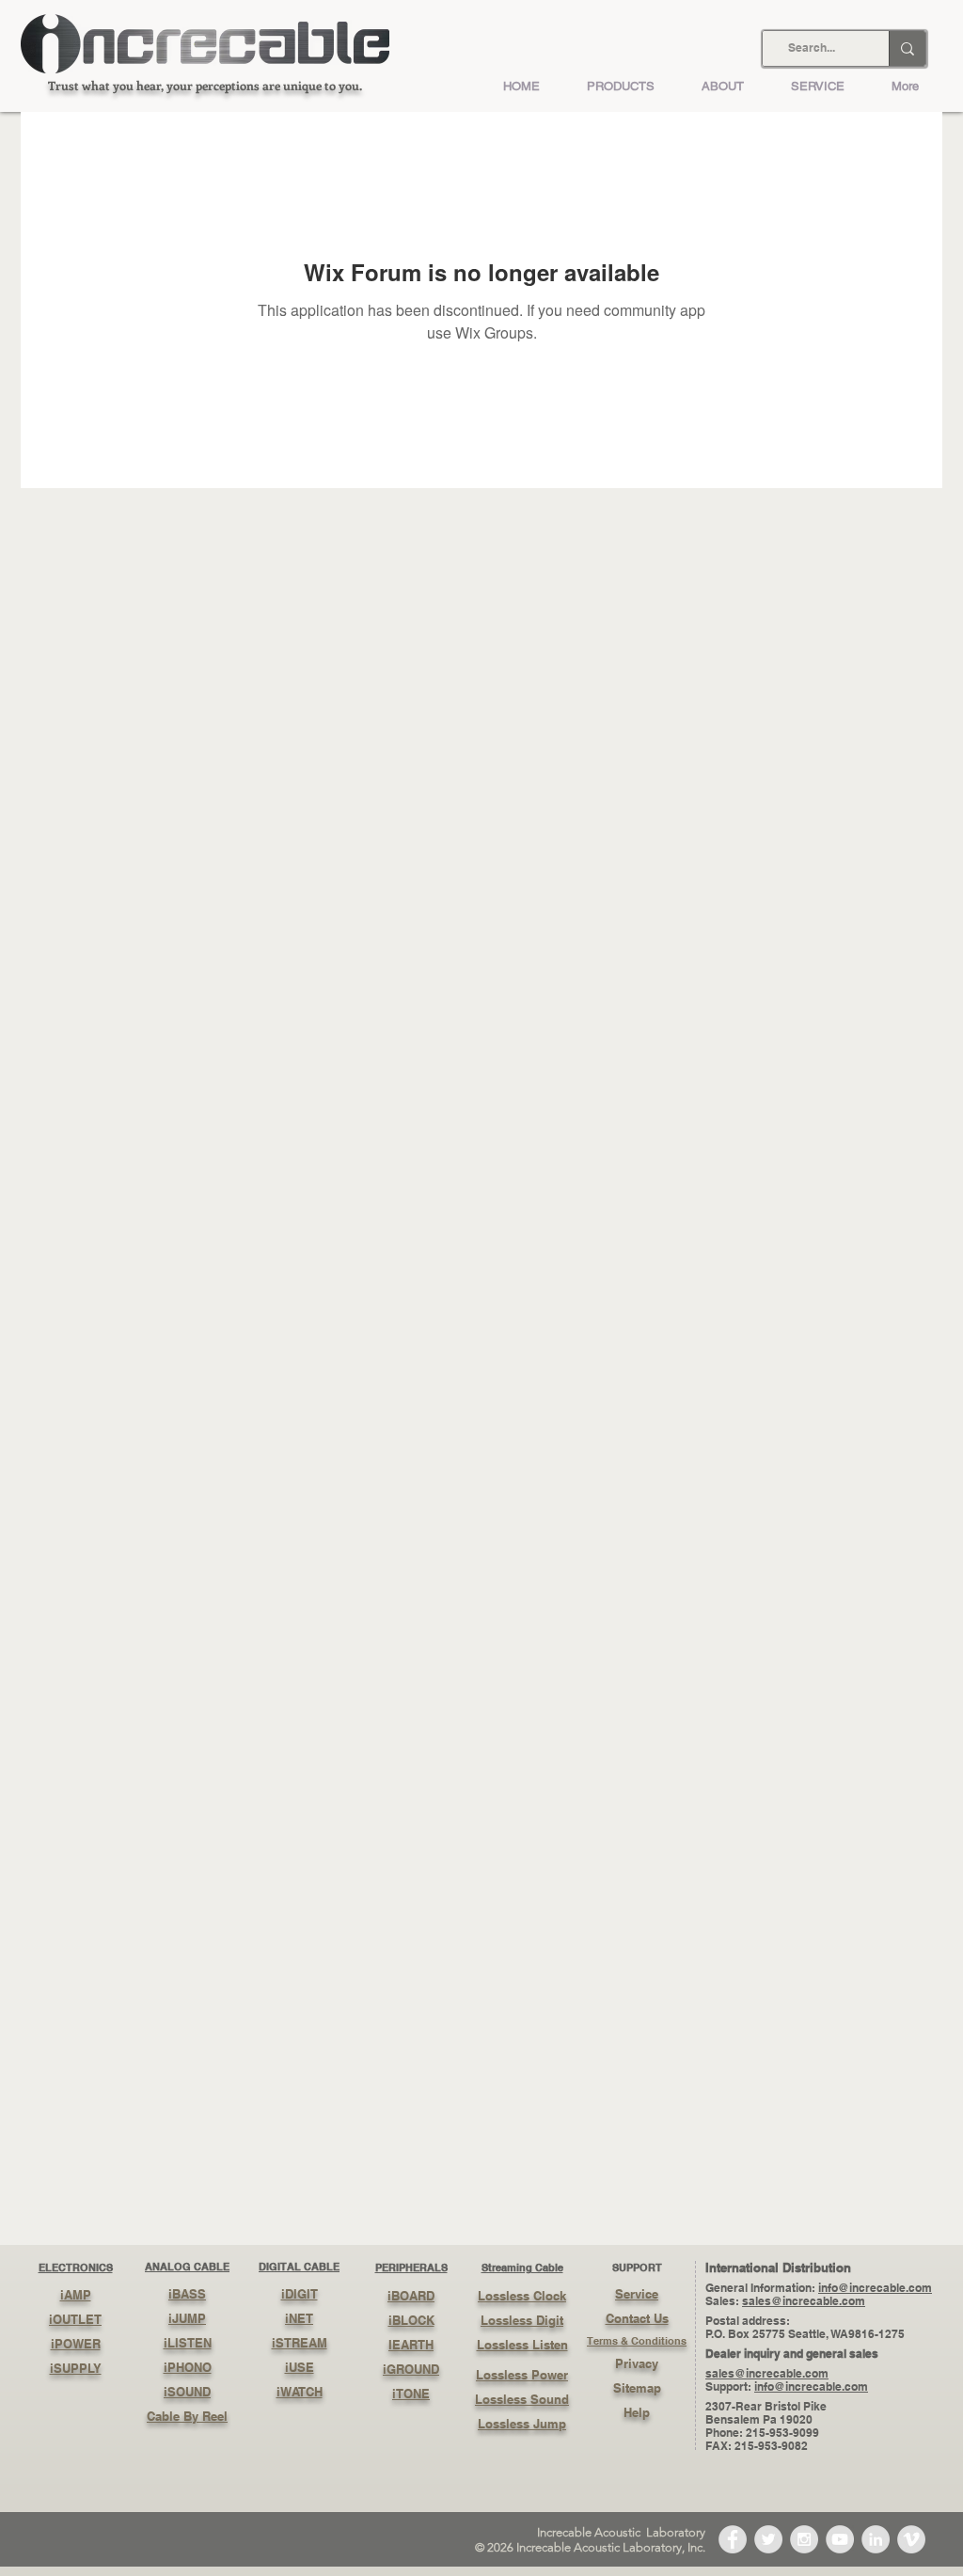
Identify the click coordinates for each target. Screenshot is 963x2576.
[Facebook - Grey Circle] (733, 2539)
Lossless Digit (522, 2320)
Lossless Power (522, 2375)
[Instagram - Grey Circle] (804, 2539)
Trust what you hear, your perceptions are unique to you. (205, 85)
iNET (299, 2318)
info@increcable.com (875, 2288)
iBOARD (411, 2296)
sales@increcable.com (804, 2301)
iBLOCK (411, 2320)
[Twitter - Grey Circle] (768, 2539)
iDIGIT (300, 2294)
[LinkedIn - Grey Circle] (876, 2539)
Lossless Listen (522, 2345)
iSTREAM (300, 2343)
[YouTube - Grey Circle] (840, 2539)
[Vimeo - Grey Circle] (911, 2539)
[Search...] (907, 48)
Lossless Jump (522, 2424)
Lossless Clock (522, 2296)
